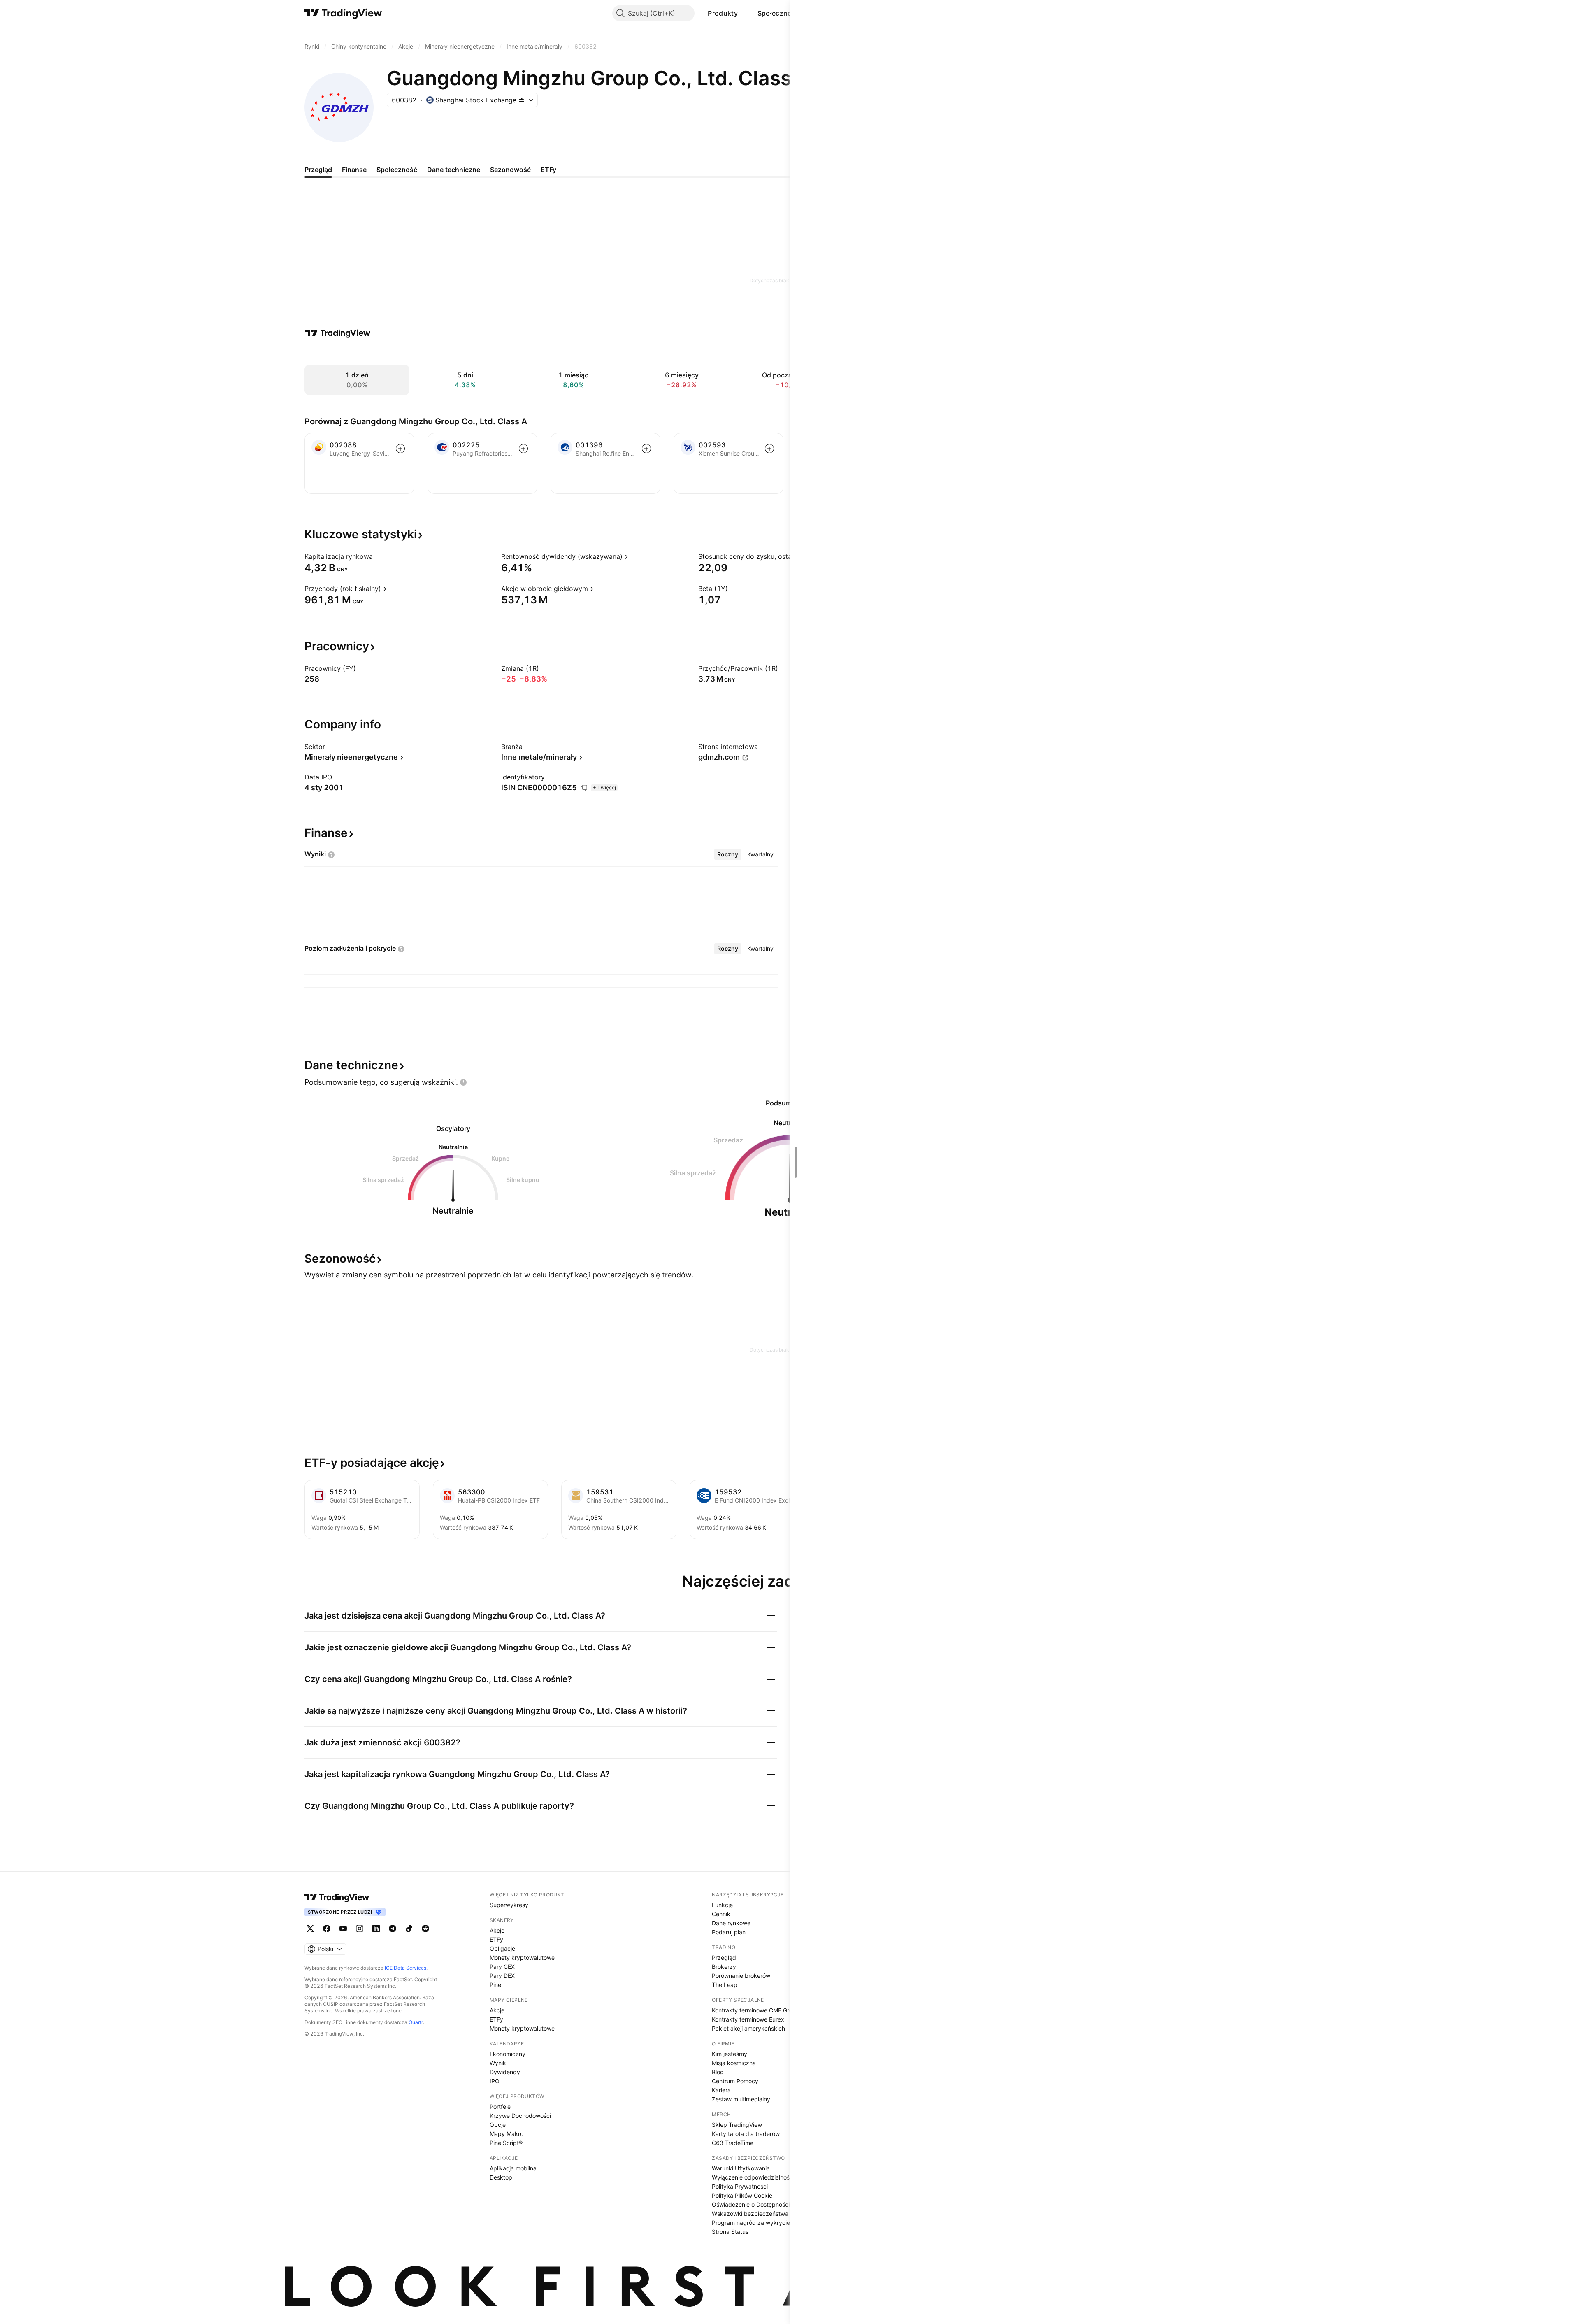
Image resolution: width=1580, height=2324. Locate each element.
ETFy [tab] (548, 170)
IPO (495, 2081)
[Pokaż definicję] (378, 556)
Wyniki (498, 2063)
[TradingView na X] (310, 1929)
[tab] (728, 854)
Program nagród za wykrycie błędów (762, 2223)
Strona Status (730, 2232)
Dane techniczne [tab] (454, 170)
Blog (718, 2072)
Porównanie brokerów (741, 1976)
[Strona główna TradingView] (343, 13)
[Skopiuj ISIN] (584, 788)
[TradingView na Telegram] (393, 1929)
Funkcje (722, 1905)
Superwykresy (509, 1905)
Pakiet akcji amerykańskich (748, 2028)
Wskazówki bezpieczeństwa (750, 2213)
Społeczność (778, 13)
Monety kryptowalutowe (522, 1958)
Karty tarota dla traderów (746, 2134)
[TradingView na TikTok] (409, 1929)
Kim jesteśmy (730, 2054)
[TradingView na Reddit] (425, 1929)
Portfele (500, 2106)
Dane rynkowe (731, 1923)
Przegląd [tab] (318, 170)
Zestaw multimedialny (741, 2099)
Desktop (501, 2177)
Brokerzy (724, 1967)
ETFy (496, 1939)
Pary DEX (502, 1976)
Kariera (721, 2090)
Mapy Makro (507, 2134)
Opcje (498, 2125)
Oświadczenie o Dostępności (751, 2204)
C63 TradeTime (733, 2143)
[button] (744, 13)
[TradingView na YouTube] (343, 1929)
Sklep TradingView (737, 2125)
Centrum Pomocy (735, 2081)
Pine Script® (506, 2143)
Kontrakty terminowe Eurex (748, 2019)
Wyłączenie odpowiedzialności (753, 2177)
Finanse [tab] (354, 170)
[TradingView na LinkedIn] (376, 1929)
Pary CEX (502, 1967)
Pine (495, 1985)
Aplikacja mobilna (513, 2168)
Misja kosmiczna (734, 2063)
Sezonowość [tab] (510, 170)
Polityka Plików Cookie (742, 2195)
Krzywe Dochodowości (520, 2116)
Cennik (721, 1914)
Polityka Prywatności (740, 2186)
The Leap (725, 1985)
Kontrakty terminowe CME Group (756, 2010)
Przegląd (724, 1958)
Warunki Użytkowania (741, 2168)
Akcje (497, 1930)
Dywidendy (505, 2072)
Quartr (416, 2022)
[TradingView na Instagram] (360, 1929)
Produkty (723, 13)
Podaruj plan (729, 1932)
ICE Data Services (405, 1968)
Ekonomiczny (508, 2054)
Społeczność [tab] (397, 170)
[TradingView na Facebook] (327, 1929)
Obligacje (502, 1948)
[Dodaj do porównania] (400, 449)
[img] (522, 100)
